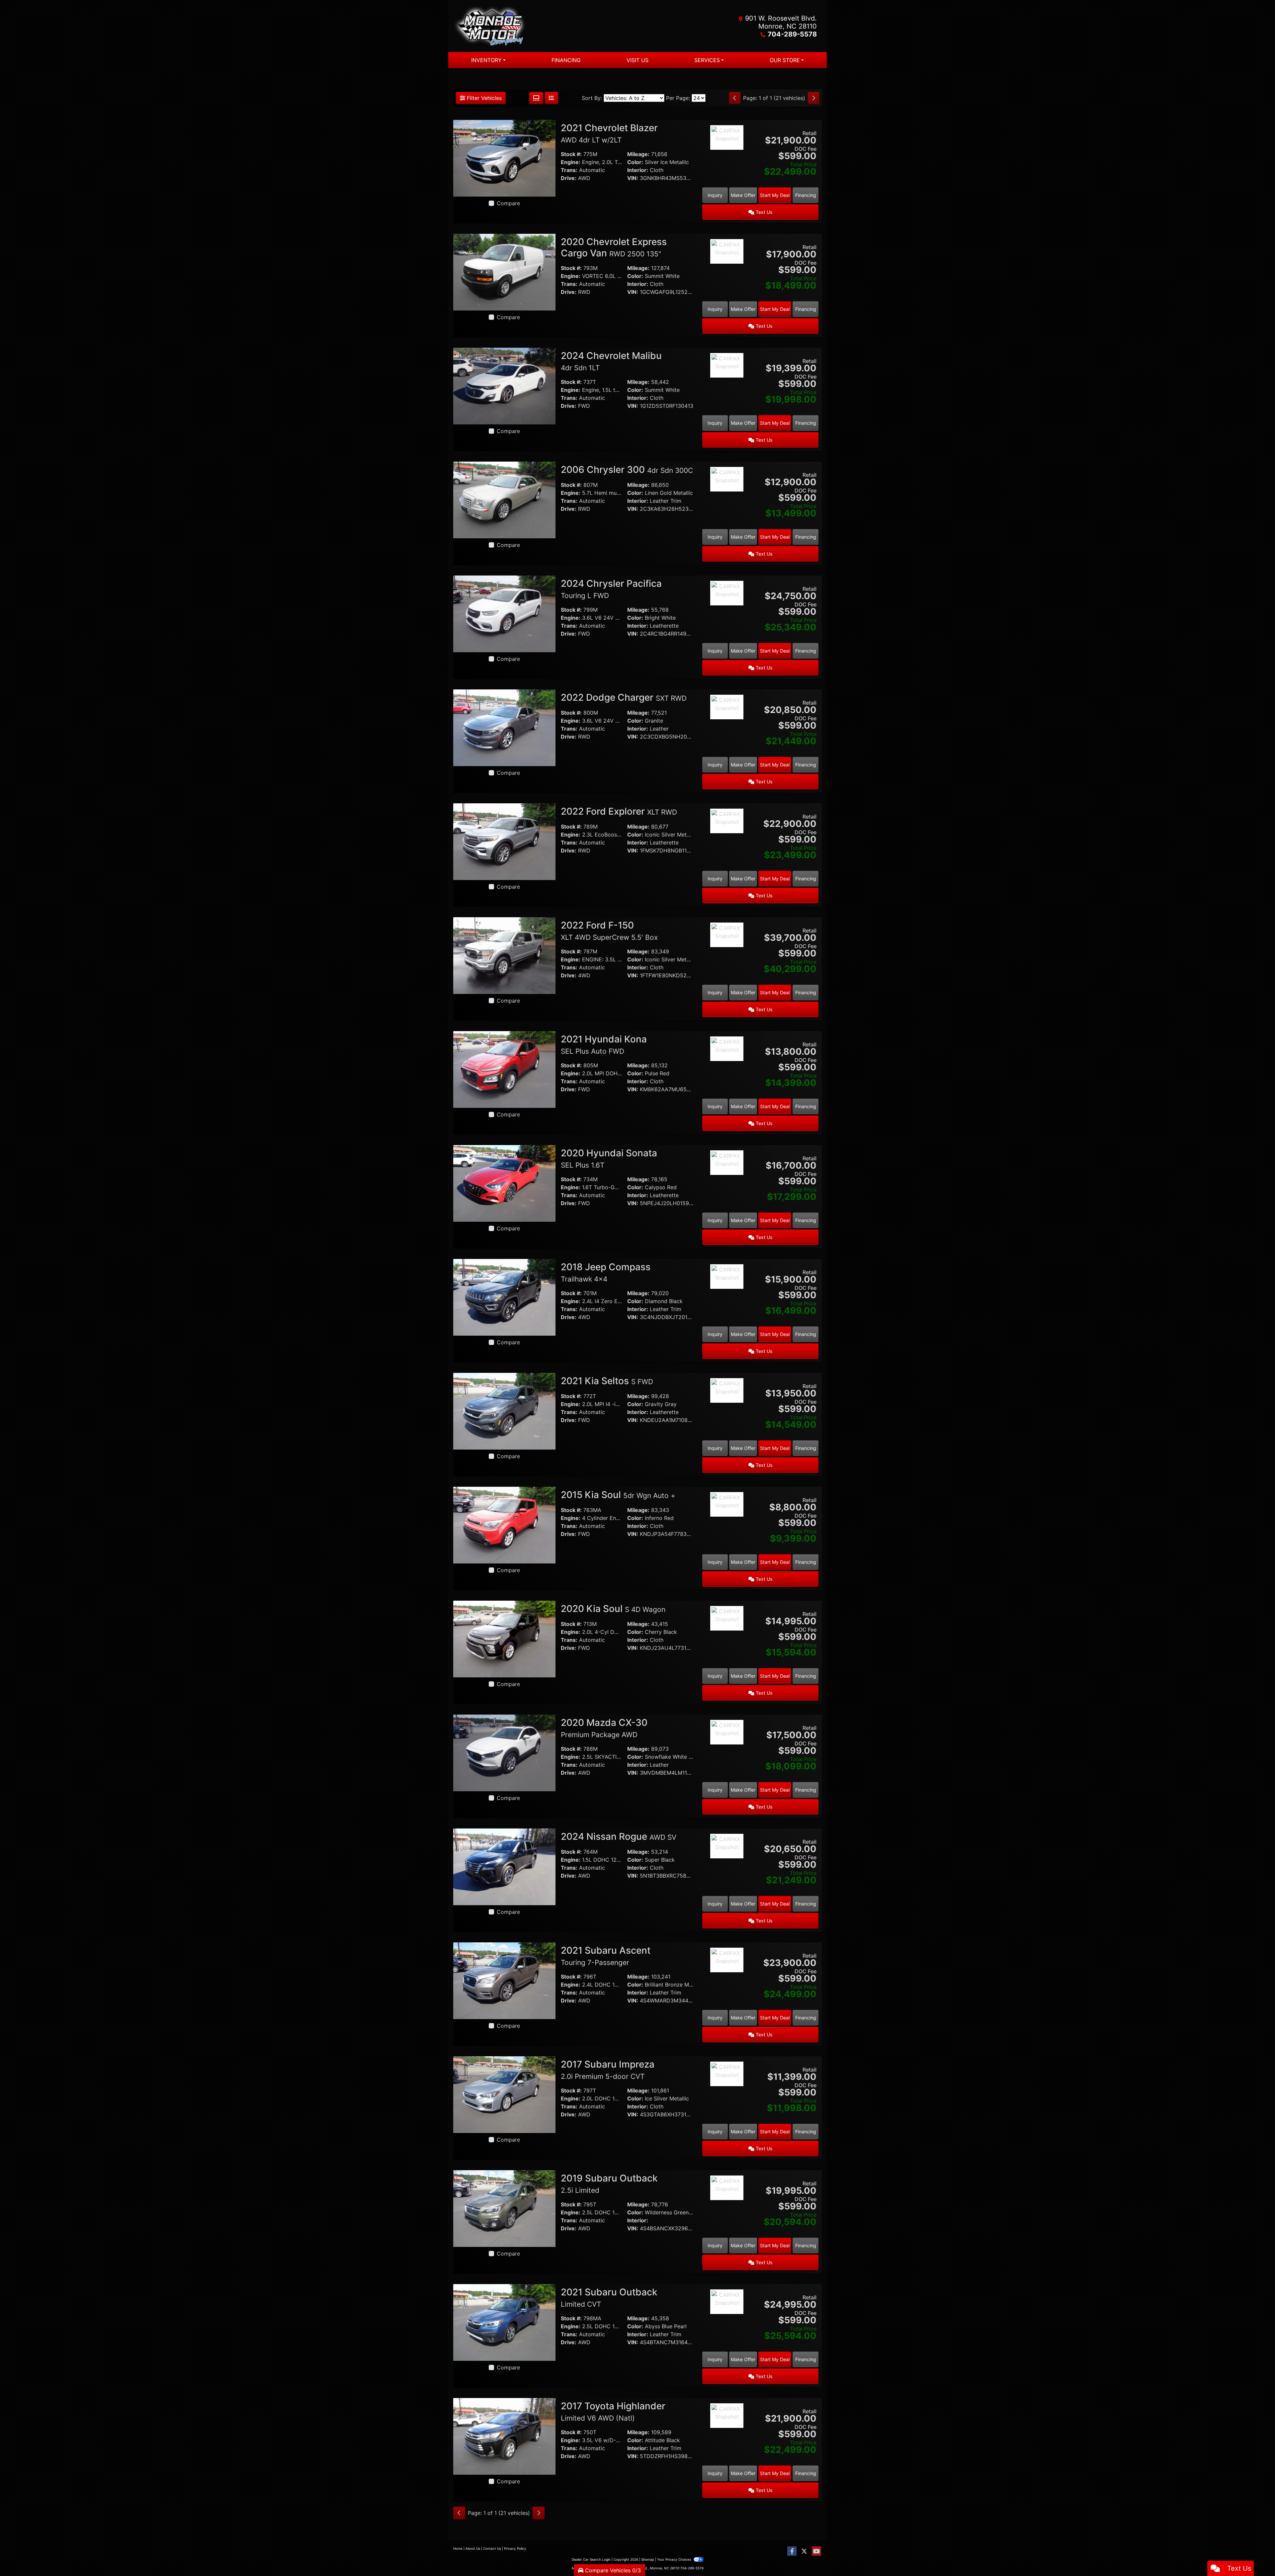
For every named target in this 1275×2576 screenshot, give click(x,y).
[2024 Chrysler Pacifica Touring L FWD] (504, 613)
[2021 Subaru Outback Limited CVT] (504, 2322)
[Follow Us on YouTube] (816, 2551)
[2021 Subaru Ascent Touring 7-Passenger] (504, 1980)
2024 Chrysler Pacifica (611, 589)
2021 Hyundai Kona (604, 1044)
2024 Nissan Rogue (619, 1836)
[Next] (813, 98)
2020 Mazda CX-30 (604, 1728)
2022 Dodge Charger (624, 697)
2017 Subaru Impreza (608, 2070)
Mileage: (638, 154)
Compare (508, 203)
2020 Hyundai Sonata (609, 1158)
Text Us (763, 212)
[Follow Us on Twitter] (804, 2551)
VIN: (633, 178)
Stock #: (571, 154)
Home (458, 2548)
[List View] (552, 98)
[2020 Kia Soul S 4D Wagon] (504, 1639)
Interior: (638, 170)
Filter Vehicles (483, 98)
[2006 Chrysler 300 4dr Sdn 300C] (504, 499)
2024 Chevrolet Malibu (611, 361)
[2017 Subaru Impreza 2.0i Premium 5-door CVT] (504, 2094)
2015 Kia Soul (618, 1495)
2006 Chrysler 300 (627, 470)
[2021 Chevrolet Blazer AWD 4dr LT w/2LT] (504, 158)
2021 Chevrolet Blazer (609, 133)
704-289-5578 (792, 34)
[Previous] (735, 98)
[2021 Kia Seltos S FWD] (504, 1411)
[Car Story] (727, 156)
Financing (806, 195)
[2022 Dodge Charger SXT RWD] (504, 727)
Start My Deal (775, 195)
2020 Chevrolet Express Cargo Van (614, 247)
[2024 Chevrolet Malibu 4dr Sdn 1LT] (504, 386)
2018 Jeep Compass (606, 1272)
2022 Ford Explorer (619, 811)
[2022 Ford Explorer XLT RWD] (504, 841)
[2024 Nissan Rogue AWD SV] (504, 1866)
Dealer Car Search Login (591, 2559)
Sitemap (648, 2559)
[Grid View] (536, 98)
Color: (635, 162)
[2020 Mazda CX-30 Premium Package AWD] (504, 1752)
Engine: (571, 162)
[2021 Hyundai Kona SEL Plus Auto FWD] (504, 1069)
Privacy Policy (515, 2548)
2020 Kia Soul (613, 1609)
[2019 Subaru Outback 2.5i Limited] (504, 2208)
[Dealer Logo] (545, 26)
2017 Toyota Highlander (613, 2411)
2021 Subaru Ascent (606, 1956)
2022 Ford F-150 (609, 931)
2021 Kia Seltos (607, 1381)
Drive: (569, 178)
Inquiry (715, 195)
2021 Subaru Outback (609, 2297)
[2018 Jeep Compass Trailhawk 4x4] (504, 1297)
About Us (473, 2548)
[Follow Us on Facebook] (792, 2551)
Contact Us (492, 2548)
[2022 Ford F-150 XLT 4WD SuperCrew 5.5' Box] (504, 955)
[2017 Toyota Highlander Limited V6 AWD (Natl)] (504, 2436)
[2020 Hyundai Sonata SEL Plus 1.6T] (504, 1183)
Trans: (569, 170)
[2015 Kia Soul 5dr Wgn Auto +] (504, 1525)
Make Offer (743, 195)
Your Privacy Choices (675, 2559)
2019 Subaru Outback (609, 2183)
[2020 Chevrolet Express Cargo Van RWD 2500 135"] (504, 272)
